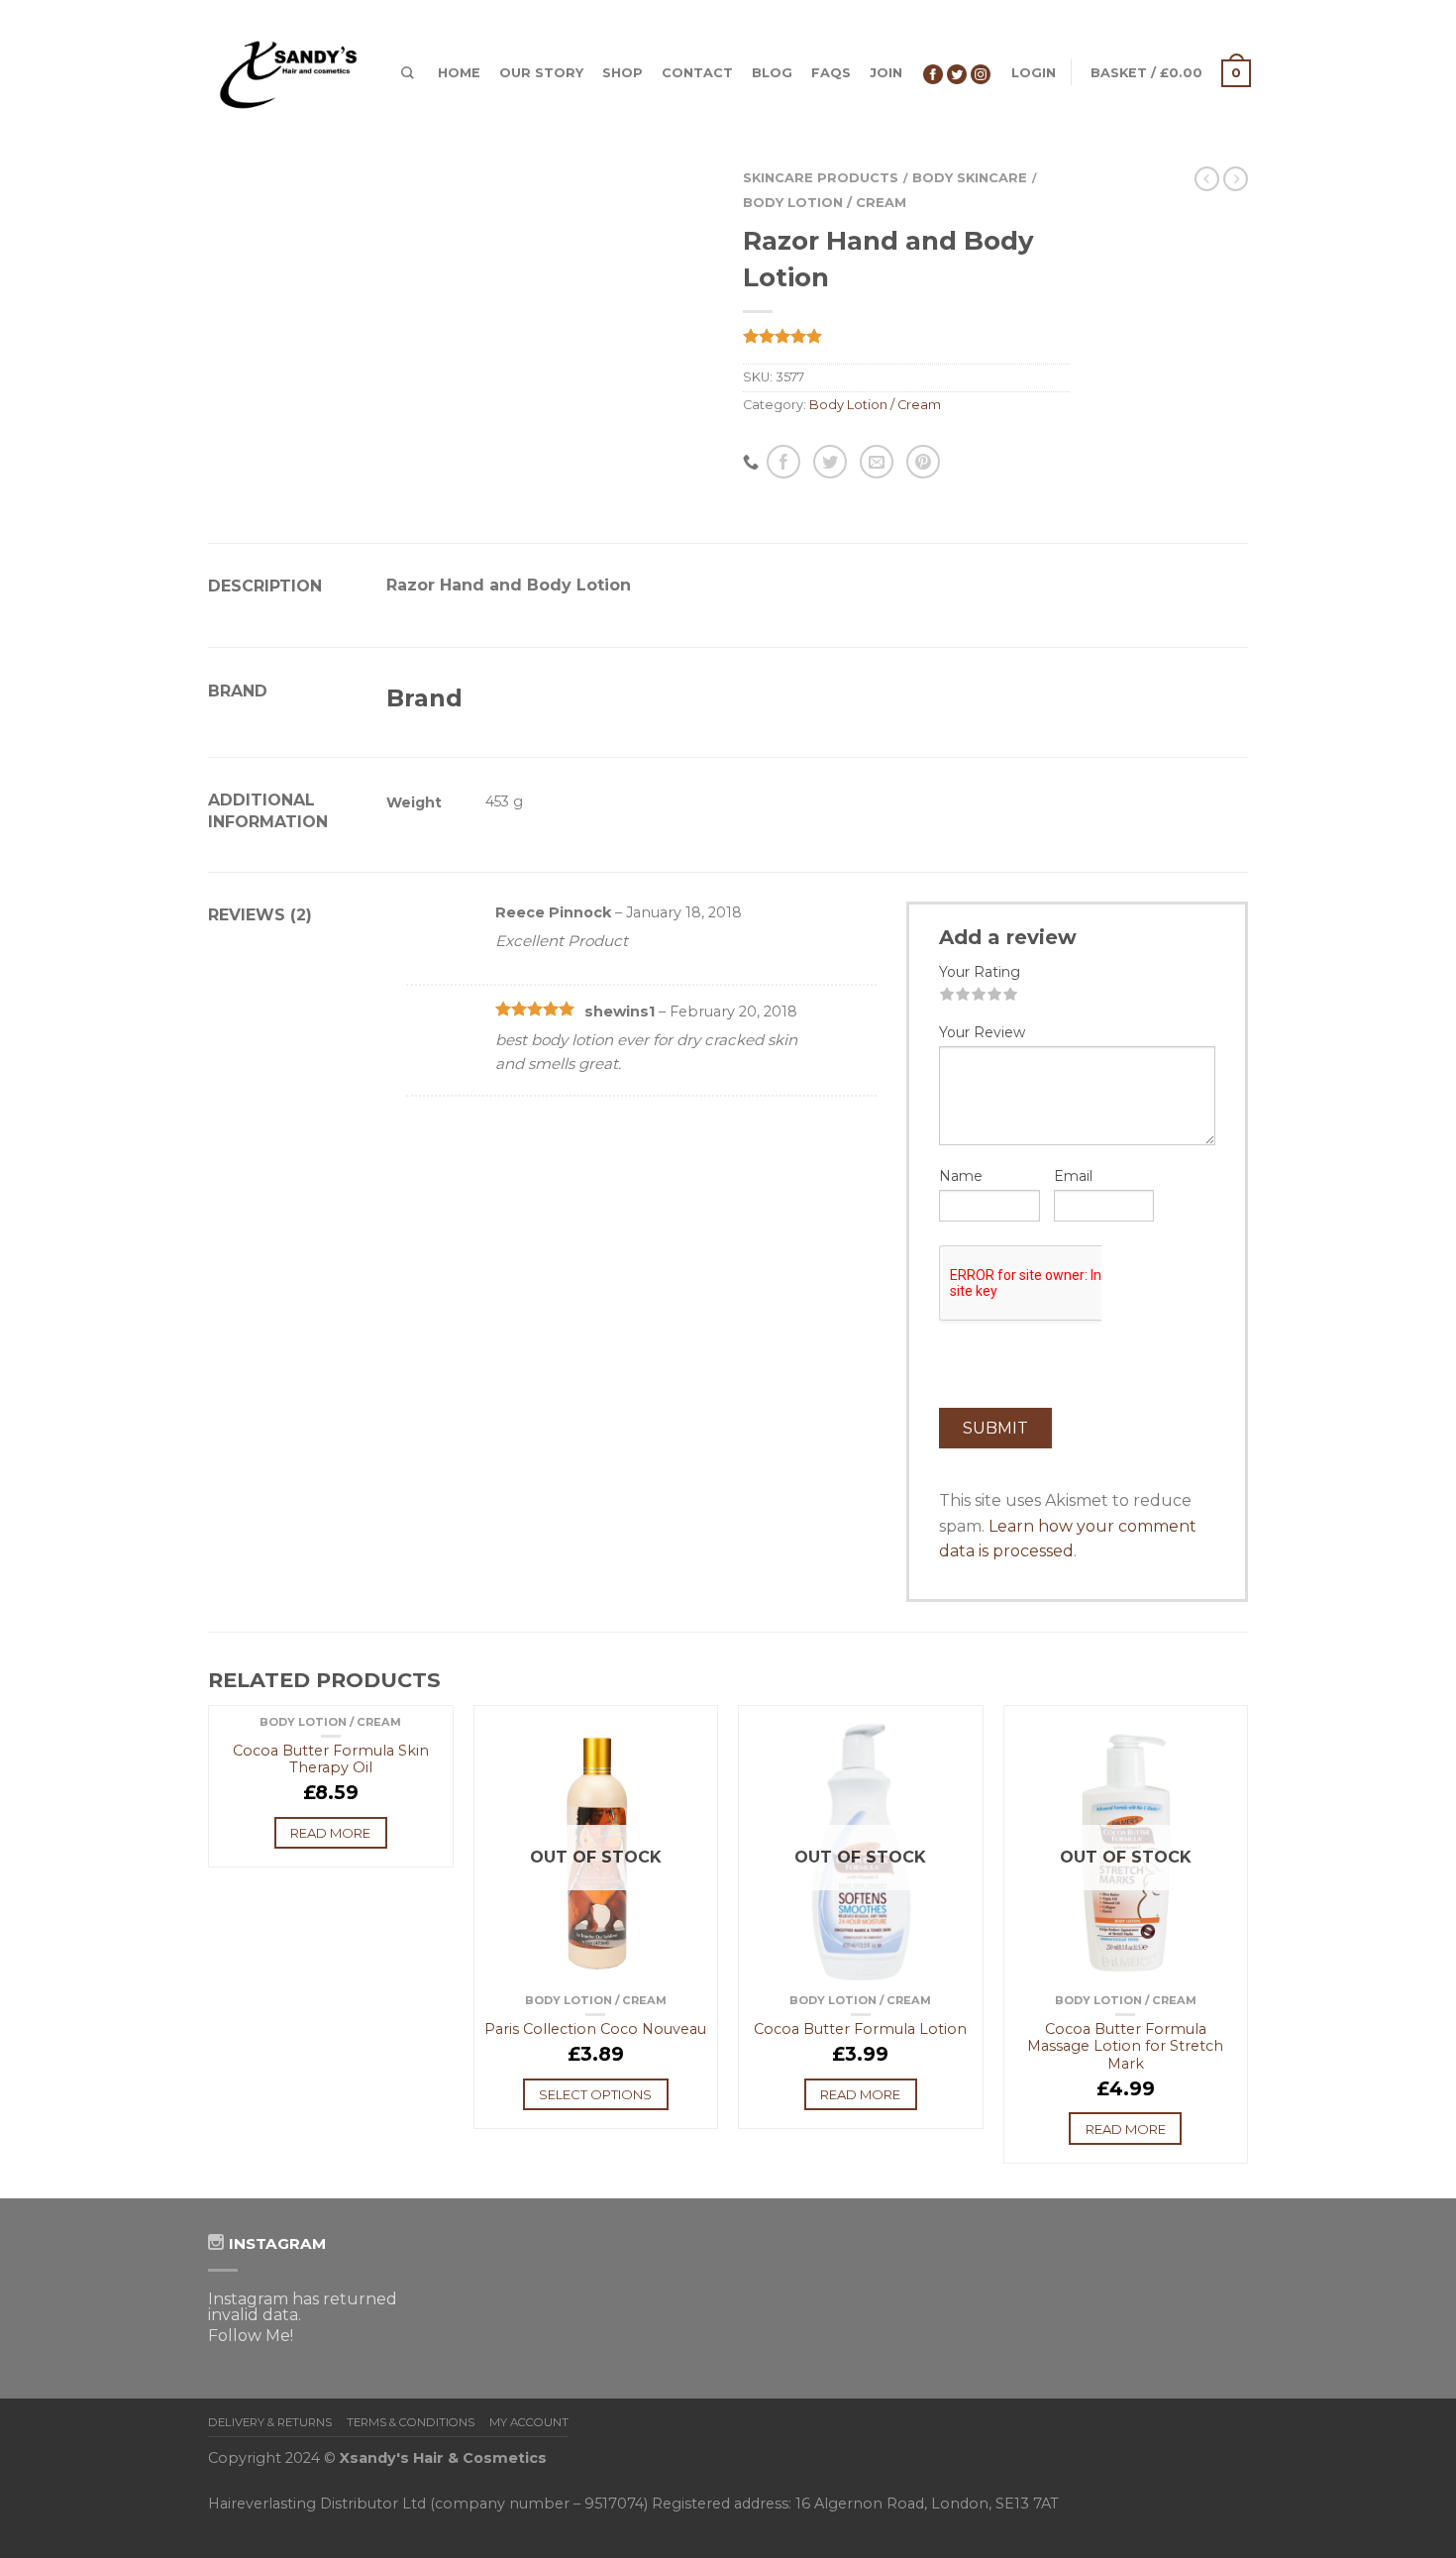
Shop (623, 73)
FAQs (831, 73)
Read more (330, 1833)
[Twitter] (957, 73)
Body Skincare (970, 178)
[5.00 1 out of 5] (906, 336)
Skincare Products (821, 178)
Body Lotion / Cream (825, 203)
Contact (697, 73)
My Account (529, 2422)
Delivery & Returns (270, 2422)
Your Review (982, 1032)
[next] (1248, 1952)
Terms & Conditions (411, 2422)
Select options (595, 2094)
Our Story (541, 73)
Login (1034, 73)
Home (459, 73)
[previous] (209, 1952)
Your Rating (980, 972)
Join (886, 73)
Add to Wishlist (429, 1730)
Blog (772, 73)
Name (961, 1176)
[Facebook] (933, 73)
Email (1073, 1176)
